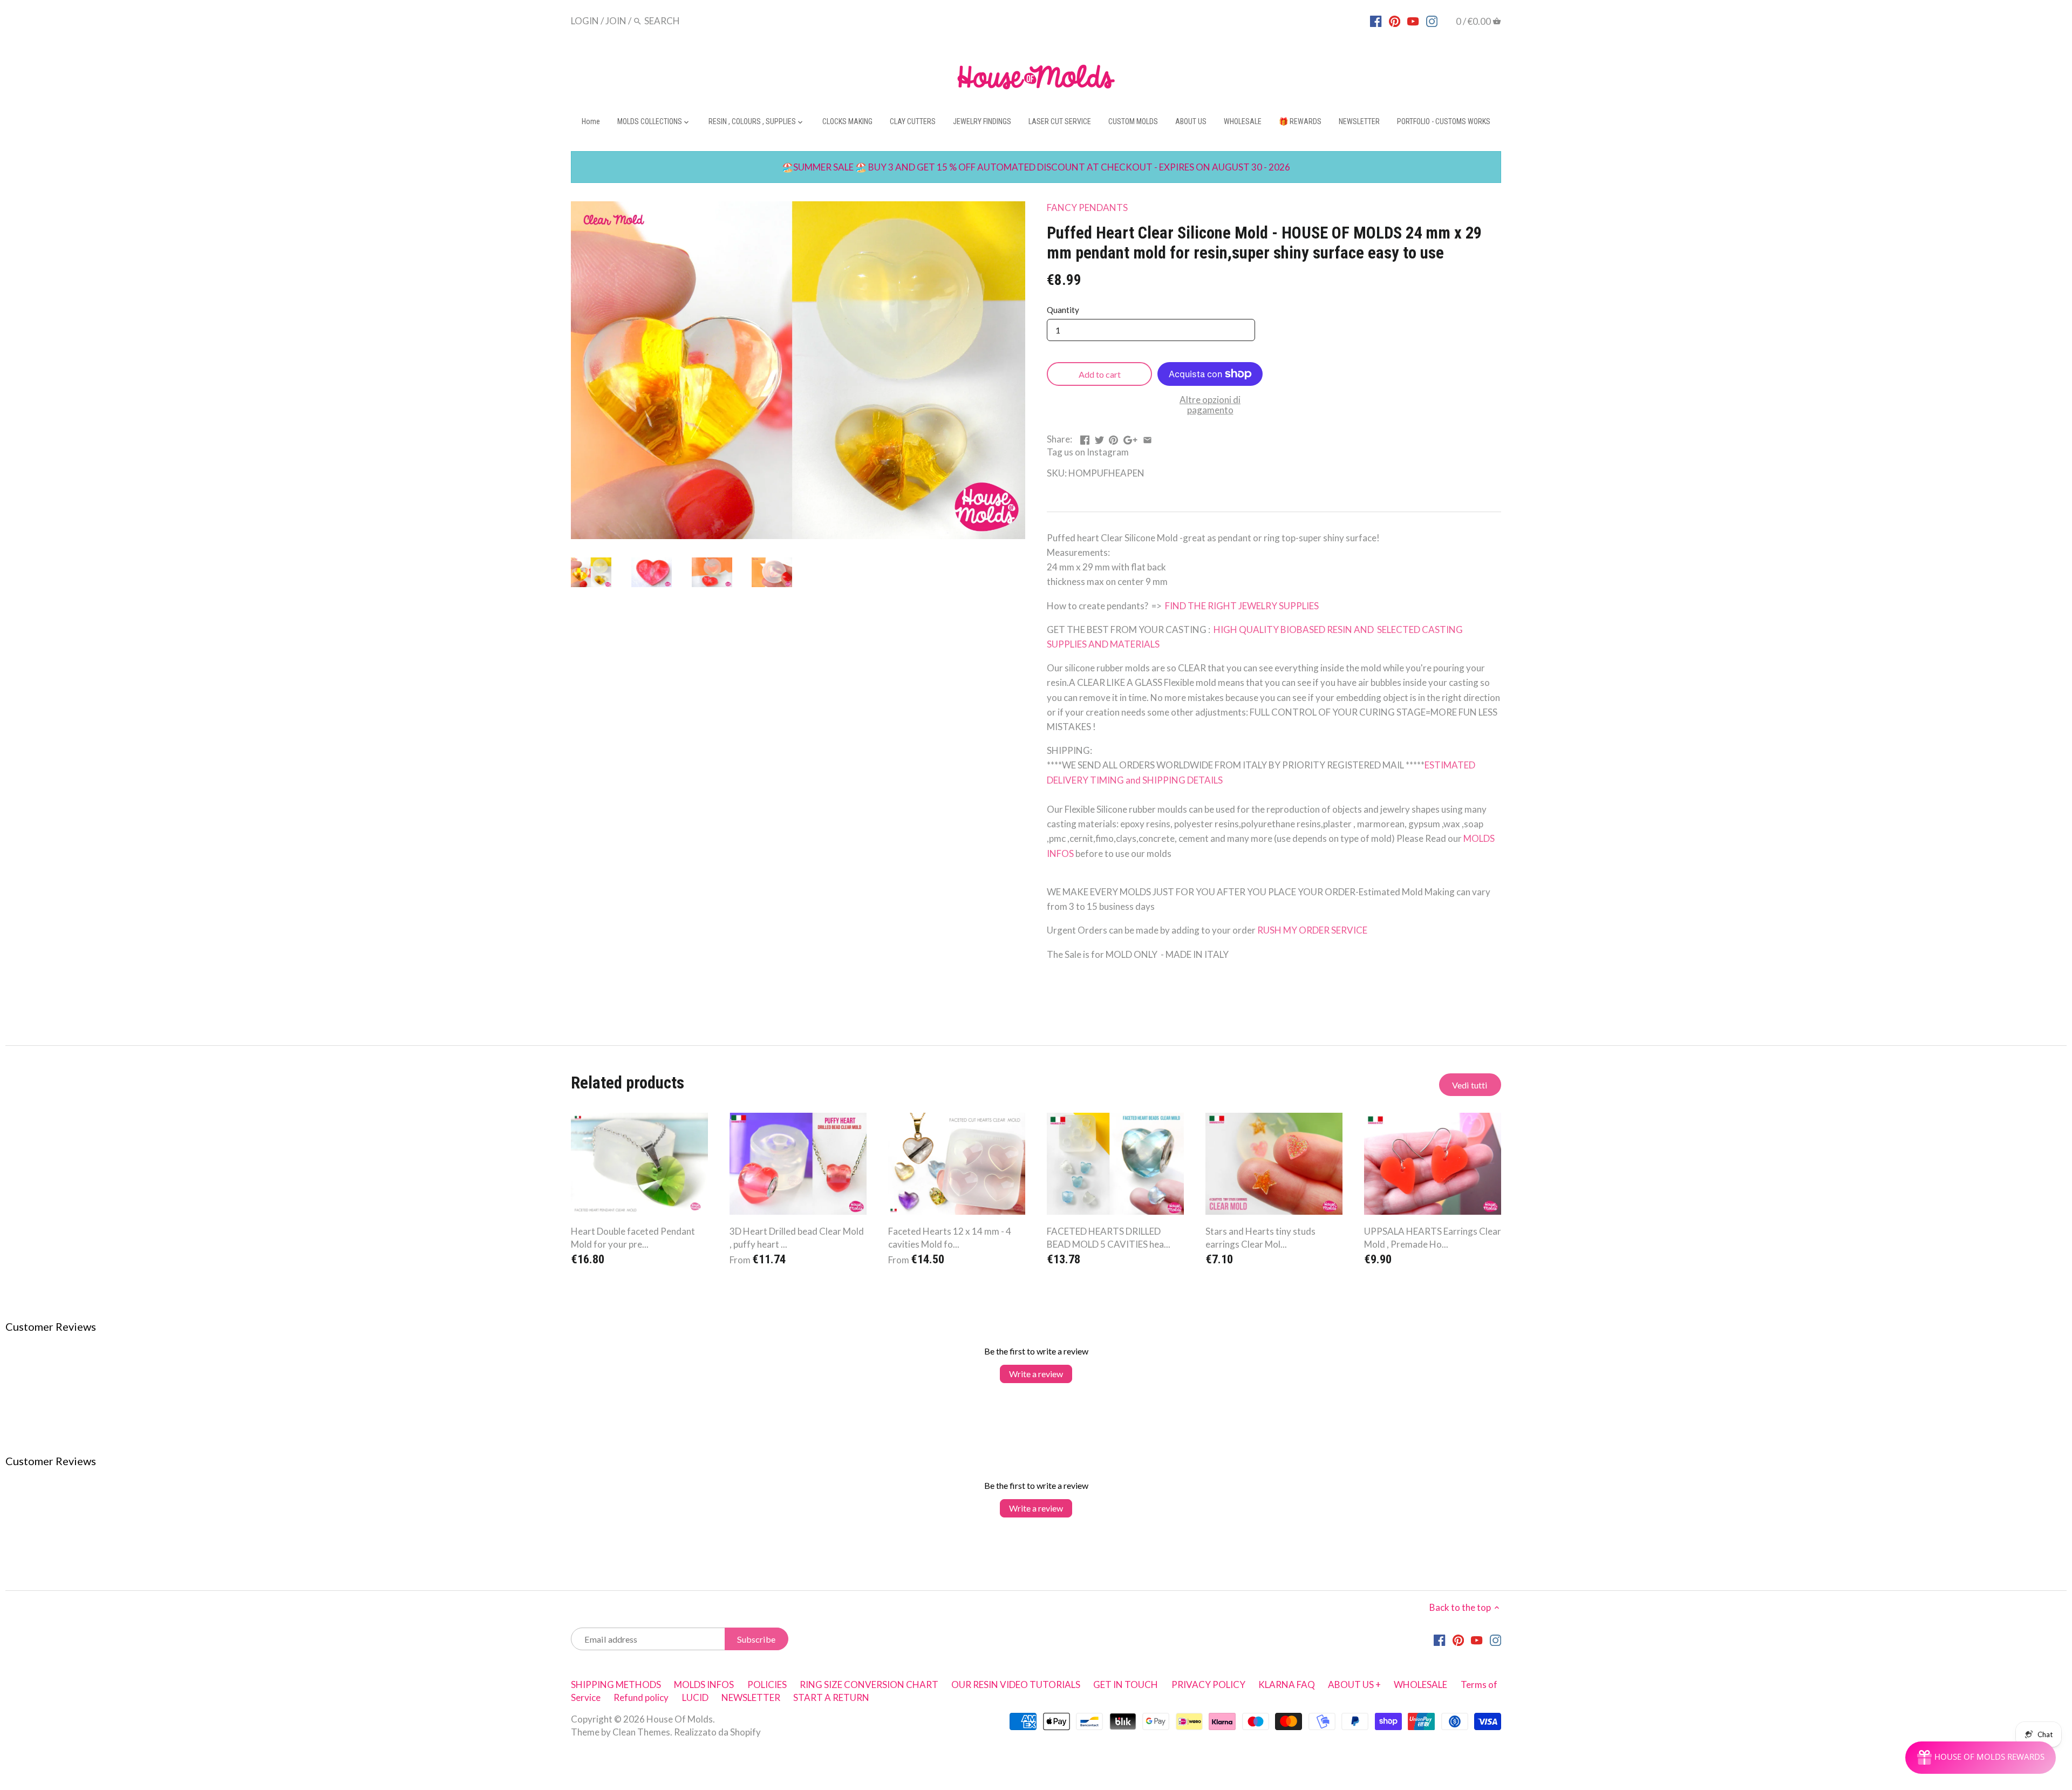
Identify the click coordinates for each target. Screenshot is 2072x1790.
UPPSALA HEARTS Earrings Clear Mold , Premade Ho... (1433, 1238)
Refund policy (641, 1697)
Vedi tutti (1470, 1085)
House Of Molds (680, 1719)
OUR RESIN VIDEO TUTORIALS (1016, 1684)
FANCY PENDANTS (1087, 207)
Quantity (1063, 310)
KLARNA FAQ (1287, 1684)
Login (585, 21)
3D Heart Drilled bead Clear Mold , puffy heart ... (797, 1238)
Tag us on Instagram (1088, 452)
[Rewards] (1981, 1758)
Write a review (1036, 1374)
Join (616, 21)
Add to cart (1100, 374)
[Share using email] (1147, 438)
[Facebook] (1376, 21)
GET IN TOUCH (1126, 1684)
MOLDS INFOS (704, 1684)
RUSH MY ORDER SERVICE (1312, 930)
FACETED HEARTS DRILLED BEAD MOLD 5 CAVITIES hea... (1109, 1238)
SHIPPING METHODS (616, 1684)
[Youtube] (1413, 21)
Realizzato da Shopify (717, 1732)
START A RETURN (831, 1697)
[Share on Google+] (1130, 438)
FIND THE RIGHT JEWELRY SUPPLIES (1241, 606)
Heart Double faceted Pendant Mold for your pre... (633, 1238)
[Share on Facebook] (1085, 438)
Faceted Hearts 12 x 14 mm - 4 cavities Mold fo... (950, 1238)
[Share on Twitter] (1099, 438)
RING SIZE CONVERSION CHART (869, 1684)
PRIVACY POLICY (1208, 1684)
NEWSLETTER (751, 1697)
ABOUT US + (1354, 1684)
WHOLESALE (1420, 1684)
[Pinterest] (1395, 21)
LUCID (696, 1697)
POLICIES (767, 1684)
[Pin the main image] (1113, 438)
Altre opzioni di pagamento (1210, 405)
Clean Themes (641, 1732)
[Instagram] (1432, 21)
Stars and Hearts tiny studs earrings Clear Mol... (1260, 1238)
